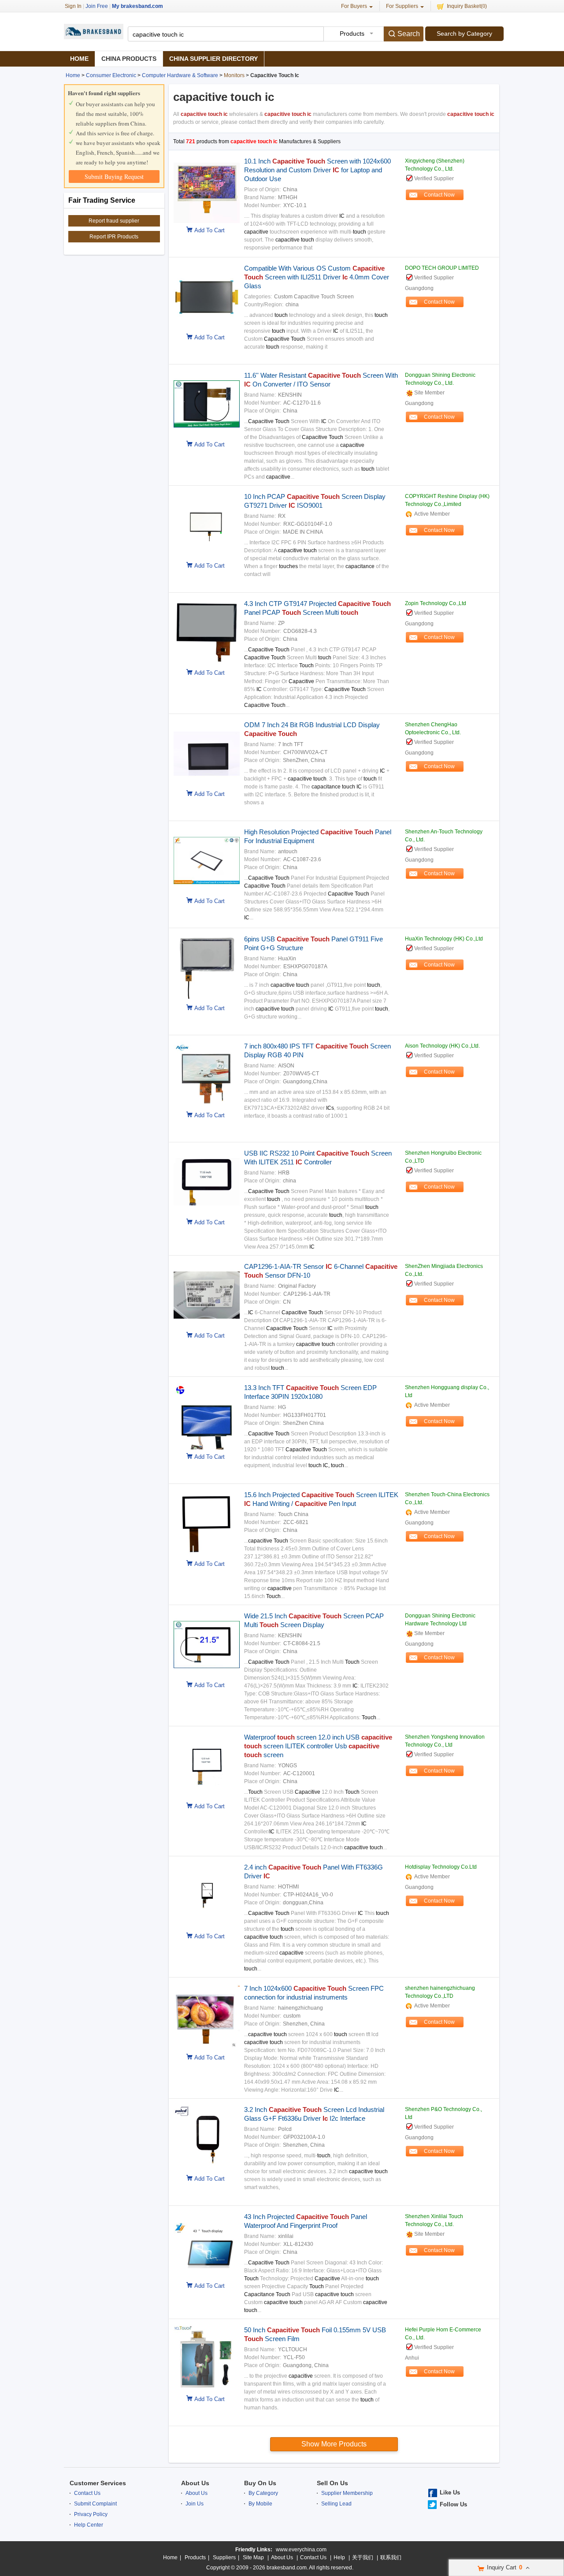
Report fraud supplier (114, 221)
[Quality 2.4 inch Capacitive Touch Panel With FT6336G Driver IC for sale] (204, 1927)
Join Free (97, 6)
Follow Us (453, 2504)
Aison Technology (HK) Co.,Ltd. (442, 1046)
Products (195, 2557)
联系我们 (391, 2557)
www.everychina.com (301, 2550)
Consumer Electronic (111, 75)
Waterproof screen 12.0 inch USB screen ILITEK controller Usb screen (318, 1746)
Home (79, 59)
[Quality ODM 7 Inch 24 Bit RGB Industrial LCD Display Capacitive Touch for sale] (204, 785)
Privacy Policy (91, 2514)
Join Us (195, 2504)
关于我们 (363, 2557)
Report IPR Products (114, 237)
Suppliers (224, 2557)
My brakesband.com (137, 6)
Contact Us (87, 2493)
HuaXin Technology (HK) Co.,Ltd (444, 939)
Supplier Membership (347, 2493)
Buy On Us (260, 2483)
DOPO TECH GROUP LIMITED (442, 268)
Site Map (253, 2557)
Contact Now (439, 195)
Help (339, 2557)
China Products (129, 59)
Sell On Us (332, 2483)
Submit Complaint (95, 2504)
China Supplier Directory (213, 59)
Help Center (89, 2525)
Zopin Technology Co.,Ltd (436, 603)
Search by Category (464, 33)
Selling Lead (336, 2504)
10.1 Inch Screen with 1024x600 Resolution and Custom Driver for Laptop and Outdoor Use (317, 170)
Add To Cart (210, 230)
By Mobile (260, 2504)
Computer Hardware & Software (180, 75)
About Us (195, 2483)
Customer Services (98, 2483)
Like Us (450, 2492)
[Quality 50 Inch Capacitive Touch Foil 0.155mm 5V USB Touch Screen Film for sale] (204, 2390)
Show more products (334, 2444)
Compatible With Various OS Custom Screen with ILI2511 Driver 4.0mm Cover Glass (317, 277)
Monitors (234, 75)
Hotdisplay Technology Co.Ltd (441, 1867)
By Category (263, 2493)
